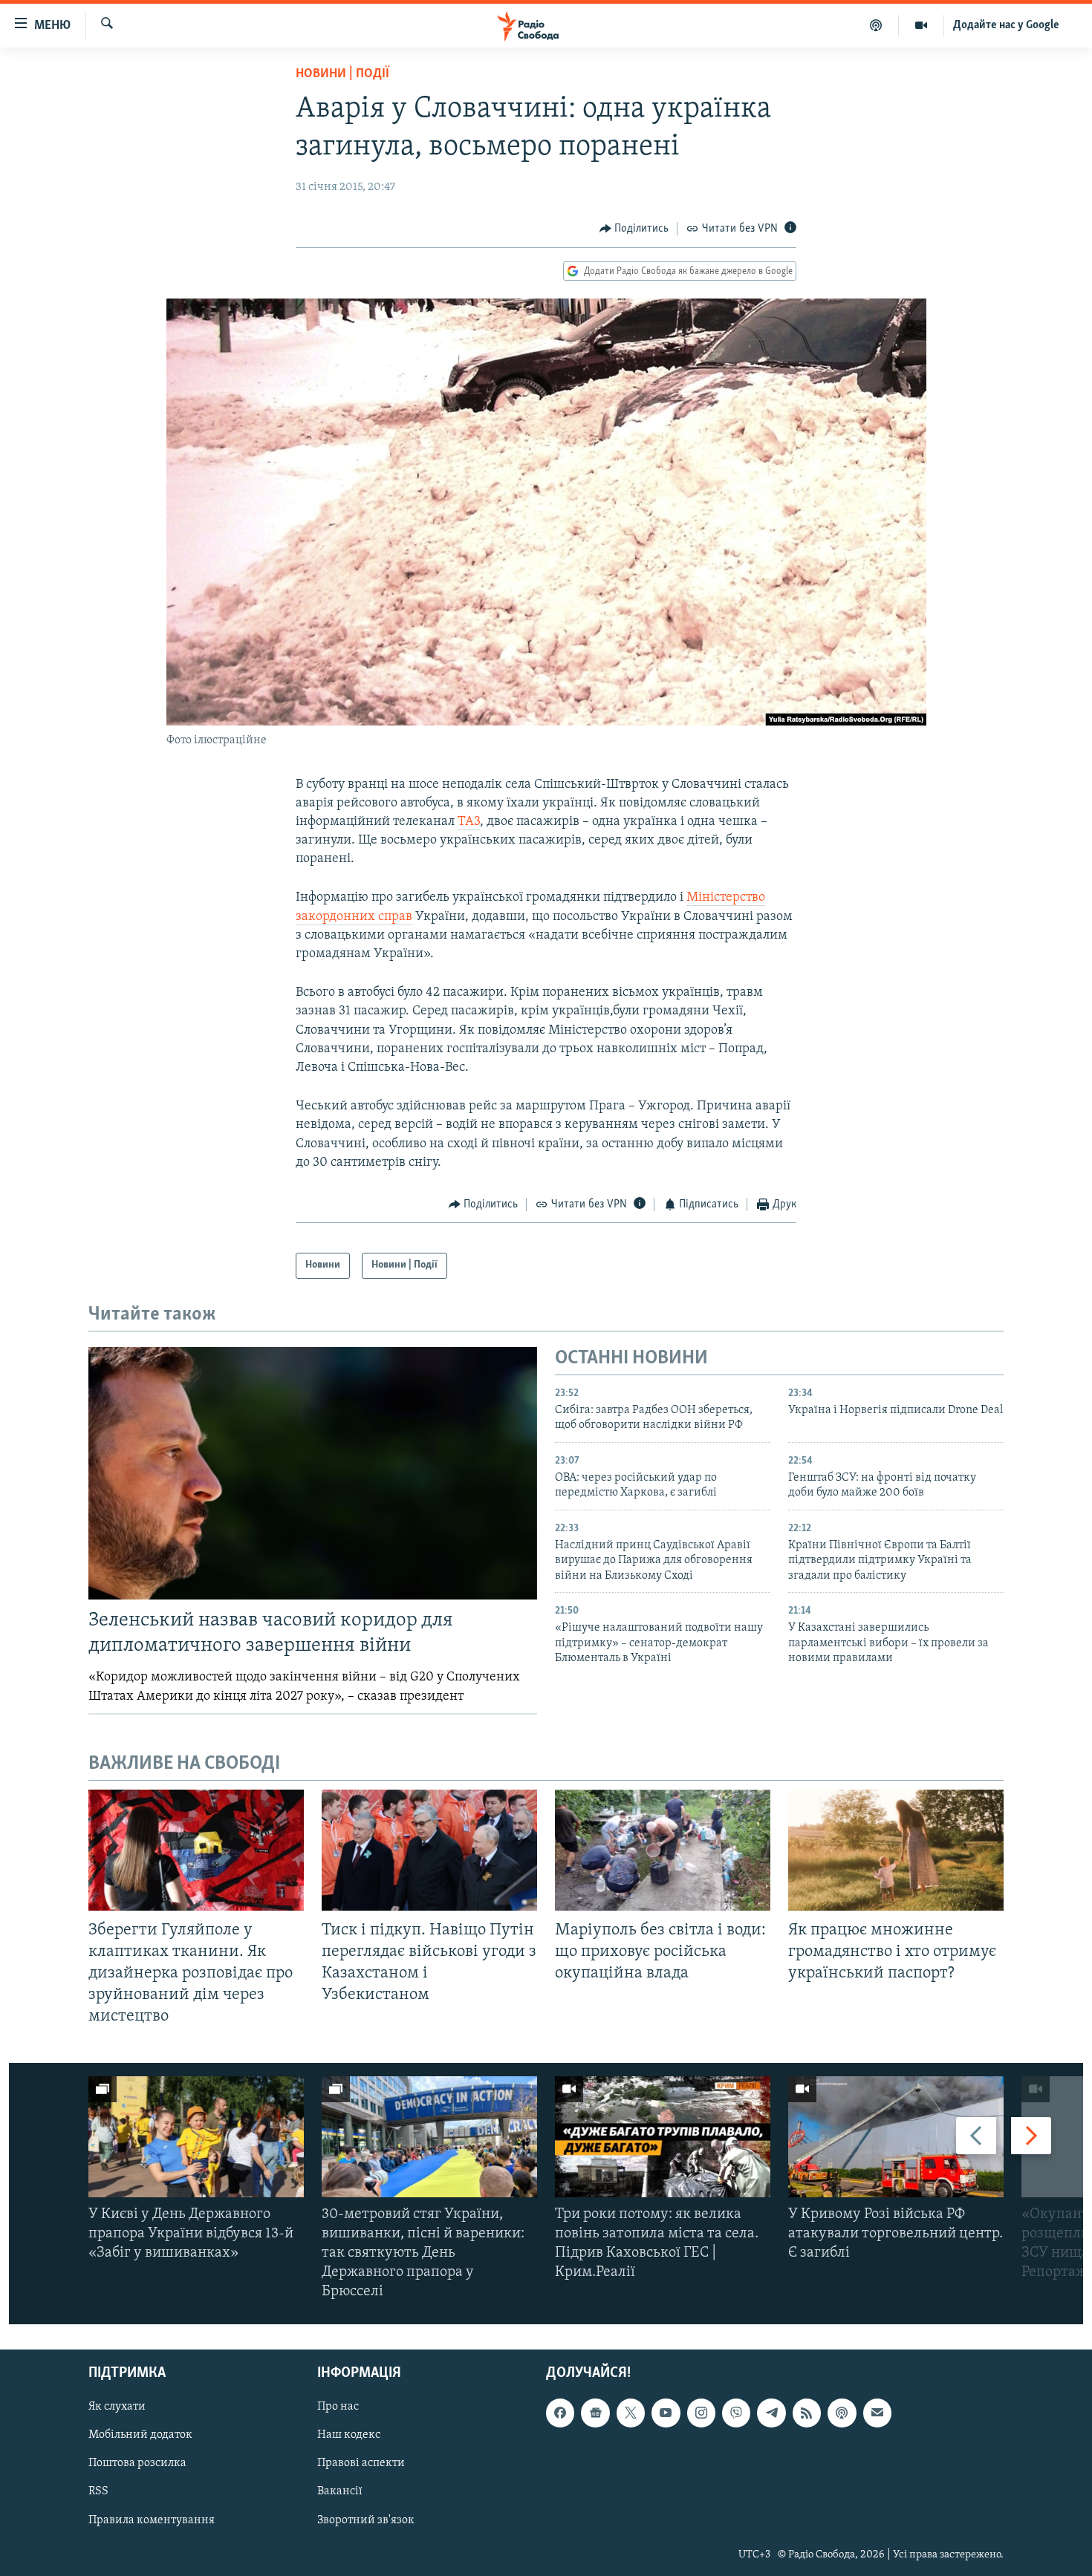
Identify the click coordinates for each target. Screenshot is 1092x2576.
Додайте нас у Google (1006, 25)
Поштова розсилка (137, 2463)
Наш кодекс (349, 2435)
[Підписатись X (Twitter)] (631, 2413)
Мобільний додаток (140, 2435)
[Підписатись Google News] (595, 2413)
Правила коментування (152, 2520)
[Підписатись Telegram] (771, 2413)
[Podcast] (842, 2413)
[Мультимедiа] (922, 25)
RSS (98, 2491)
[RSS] (807, 2413)
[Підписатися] (877, 2413)
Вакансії (340, 2491)
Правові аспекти (361, 2463)
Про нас (338, 2407)
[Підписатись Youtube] (666, 2413)
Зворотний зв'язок (366, 2520)
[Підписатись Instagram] (701, 2413)
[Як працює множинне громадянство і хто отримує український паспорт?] (896, 1850)
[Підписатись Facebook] (560, 2413)
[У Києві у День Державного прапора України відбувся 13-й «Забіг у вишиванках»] (196, 2137)
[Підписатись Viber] (736, 2413)
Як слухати (117, 2407)
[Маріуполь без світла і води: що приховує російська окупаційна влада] (663, 1850)
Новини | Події (342, 74)
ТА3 (469, 822)
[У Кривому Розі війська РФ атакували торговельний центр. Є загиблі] (896, 2137)
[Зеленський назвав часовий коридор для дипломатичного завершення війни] (313, 1473)
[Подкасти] (876, 25)
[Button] (634, 229)
